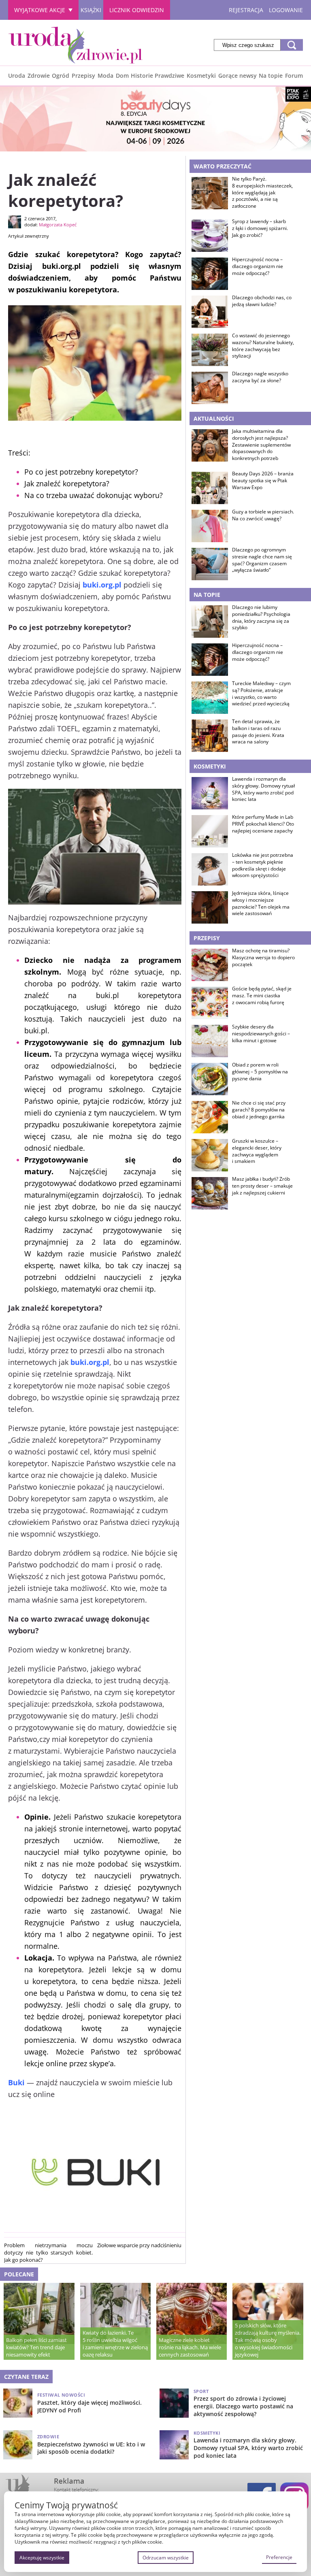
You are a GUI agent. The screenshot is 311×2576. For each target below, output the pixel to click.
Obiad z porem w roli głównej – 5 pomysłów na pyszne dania (260, 1072)
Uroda (17, 76)
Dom (122, 76)
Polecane (19, 2274)
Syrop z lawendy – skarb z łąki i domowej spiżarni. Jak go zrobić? (260, 228)
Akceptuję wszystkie (42, 2558)
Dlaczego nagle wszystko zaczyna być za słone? (260, 377)
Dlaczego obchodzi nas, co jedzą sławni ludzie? (262, 301)
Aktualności (214, 418)
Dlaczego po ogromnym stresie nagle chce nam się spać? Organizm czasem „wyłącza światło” (262, 560)
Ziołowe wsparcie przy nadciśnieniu (139, 2245)
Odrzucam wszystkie (166, 2558)
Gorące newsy (238, 76)
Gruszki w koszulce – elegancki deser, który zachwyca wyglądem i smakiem (257, 1151)
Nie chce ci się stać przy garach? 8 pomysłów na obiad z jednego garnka (259, 1110)
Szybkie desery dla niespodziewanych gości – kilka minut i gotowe (261, 1034)
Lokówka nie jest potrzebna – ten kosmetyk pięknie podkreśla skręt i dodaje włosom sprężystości (263, 865)
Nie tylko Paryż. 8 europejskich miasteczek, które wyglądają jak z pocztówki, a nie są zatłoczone (262, 193)
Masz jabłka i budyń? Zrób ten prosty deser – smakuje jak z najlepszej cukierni (262, 1186)
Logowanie (286, 10)
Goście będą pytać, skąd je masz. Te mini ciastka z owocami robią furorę (262, 996)
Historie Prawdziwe (158, 76)
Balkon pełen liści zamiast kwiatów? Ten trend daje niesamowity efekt (36, 2347)
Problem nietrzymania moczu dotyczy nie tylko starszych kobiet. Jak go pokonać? (48, 2252)
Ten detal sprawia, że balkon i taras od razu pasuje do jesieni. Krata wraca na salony (258, 732)
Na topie (271, 76)
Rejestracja (246, 10)
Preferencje (279, 2557)
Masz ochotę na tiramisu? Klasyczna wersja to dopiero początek (263, 958)
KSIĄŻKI (91, 10)
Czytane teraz (26, 2377)
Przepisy (83, 76)
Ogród (61, 76)
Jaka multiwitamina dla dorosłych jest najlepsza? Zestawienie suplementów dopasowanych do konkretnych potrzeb (261, 445)
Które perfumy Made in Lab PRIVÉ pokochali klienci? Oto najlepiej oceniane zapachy (263, 824)
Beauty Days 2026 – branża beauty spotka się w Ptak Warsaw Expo (263, 481)
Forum (294, 76)
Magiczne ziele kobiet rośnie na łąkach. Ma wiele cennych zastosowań (190, 2347)
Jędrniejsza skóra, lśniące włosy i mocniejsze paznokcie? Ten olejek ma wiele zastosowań (261, 903)
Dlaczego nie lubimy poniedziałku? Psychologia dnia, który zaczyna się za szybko (261, 617)
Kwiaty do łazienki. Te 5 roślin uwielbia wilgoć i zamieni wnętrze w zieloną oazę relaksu (115, 2344)
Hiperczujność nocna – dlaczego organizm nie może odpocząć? (258, 266)
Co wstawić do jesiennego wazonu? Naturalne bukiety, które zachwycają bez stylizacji (263, 346)
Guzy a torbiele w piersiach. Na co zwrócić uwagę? (263, 515)
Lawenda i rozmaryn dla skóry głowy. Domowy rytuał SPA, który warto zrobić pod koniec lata (263, 789)
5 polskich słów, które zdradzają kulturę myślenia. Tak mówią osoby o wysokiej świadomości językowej (268, 2340)
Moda (105, 76)
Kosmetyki (201, 76)
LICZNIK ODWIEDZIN (137, 10)
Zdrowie (39, 76)
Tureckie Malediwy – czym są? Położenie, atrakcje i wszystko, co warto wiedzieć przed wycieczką (261, 694)
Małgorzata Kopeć (58, 225)
